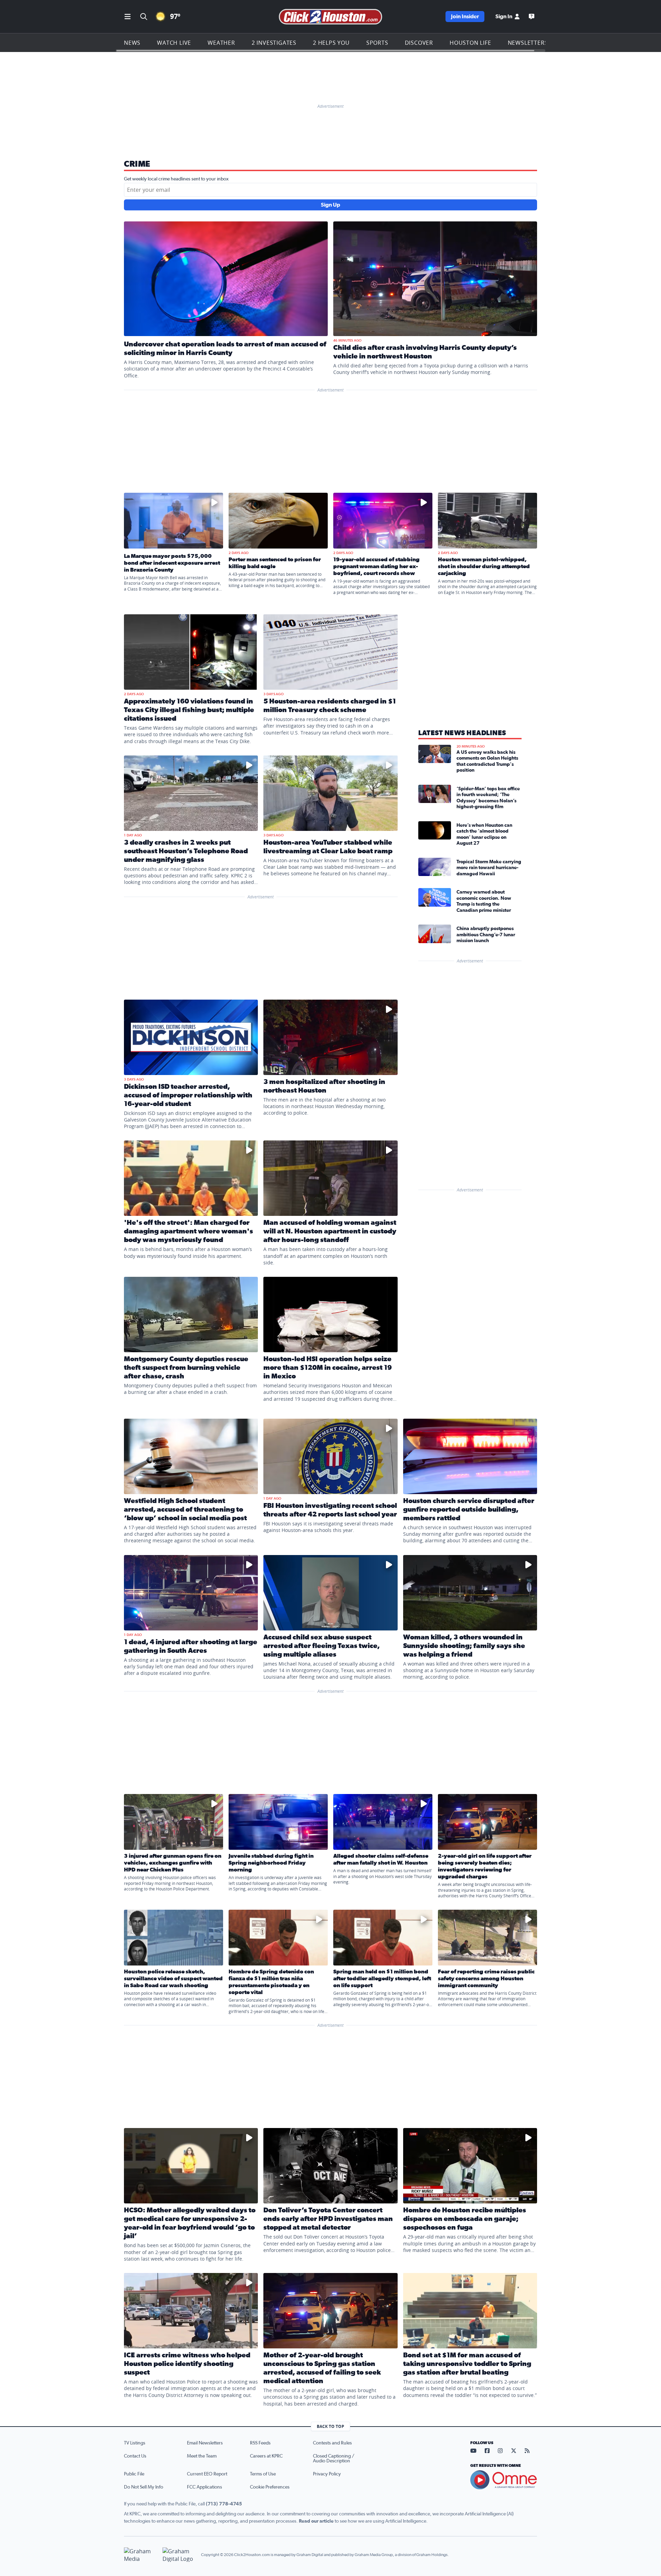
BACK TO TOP (330, 2426)
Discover (419, 43)
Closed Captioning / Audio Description (334, 2459)
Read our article (316, 2521)
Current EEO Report (207, 2474)
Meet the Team (202, 2456)
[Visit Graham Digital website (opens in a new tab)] (179, 2555)
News (132, 43)
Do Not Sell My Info (144, 2487)
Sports (377, 43)
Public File (134, 2474)
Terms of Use (263, 2474)
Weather (221, 43)
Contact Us (135, 2456)
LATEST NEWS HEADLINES (462, 733)
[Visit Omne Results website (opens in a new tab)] (504, 2480)
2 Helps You (331, 43)
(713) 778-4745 (224, 2504)
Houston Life (470, 43)
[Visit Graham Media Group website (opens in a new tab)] (140, 2555)
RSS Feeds (260, 2443)
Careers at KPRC (266, 2456)
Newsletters (528, 43)
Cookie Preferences (270, 2487)
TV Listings (135, 2443)
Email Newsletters (205, 2443)
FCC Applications (204, 2487)
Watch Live (174, 43)
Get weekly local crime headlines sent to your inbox (176, 179)
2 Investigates (274, 43)
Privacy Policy (327, 2474)
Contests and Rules (332, 2443)
